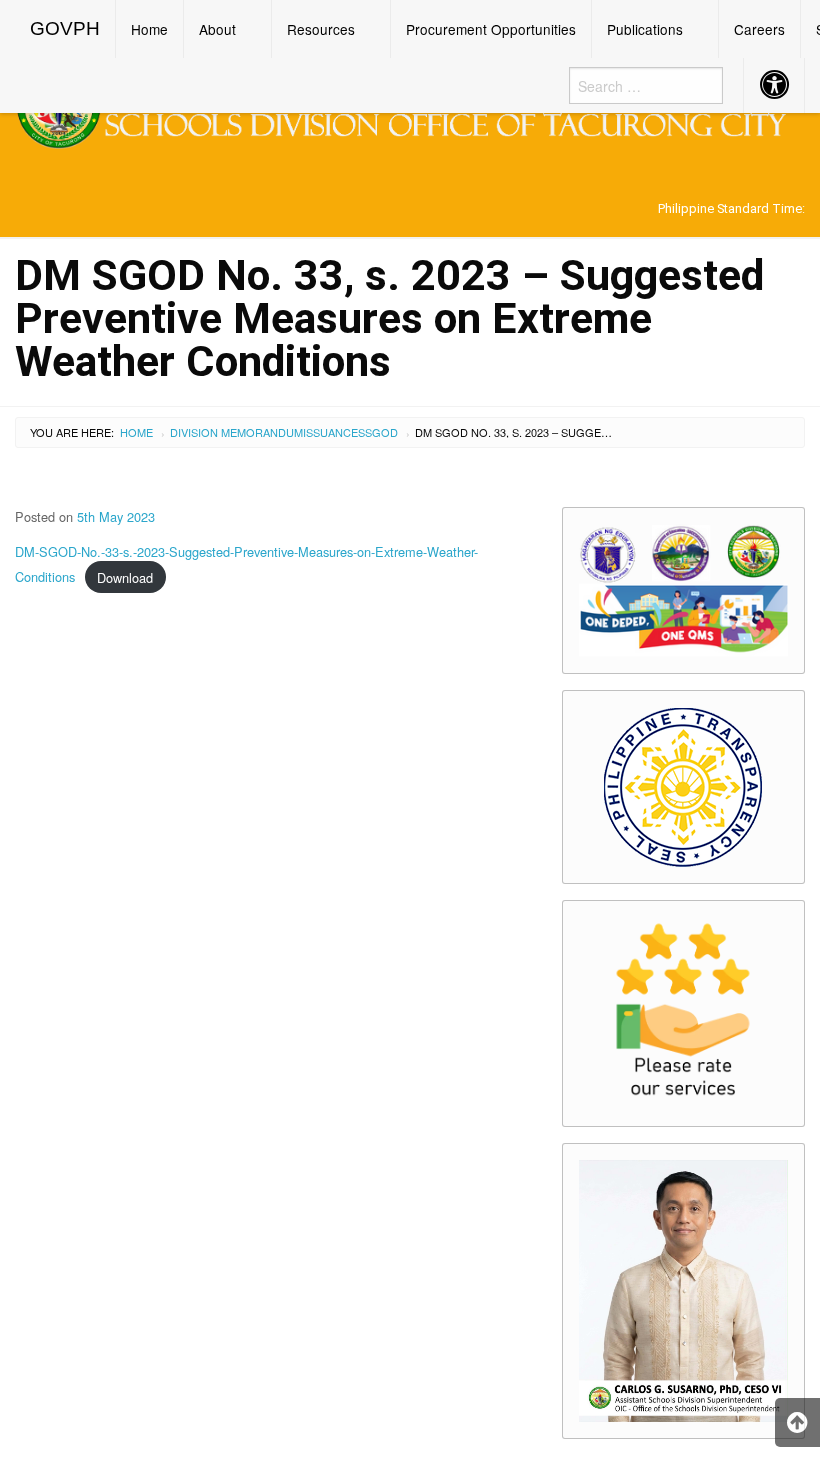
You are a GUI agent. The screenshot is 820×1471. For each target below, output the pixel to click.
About (217, 29)
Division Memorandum (236, 432)
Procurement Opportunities (491, 29)
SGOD (381, 432)
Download (125, 577)
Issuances (334, 432)
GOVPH (65, 28)
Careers (759, 29)
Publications (645, 29)
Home (149, 29)
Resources (321, 29)
